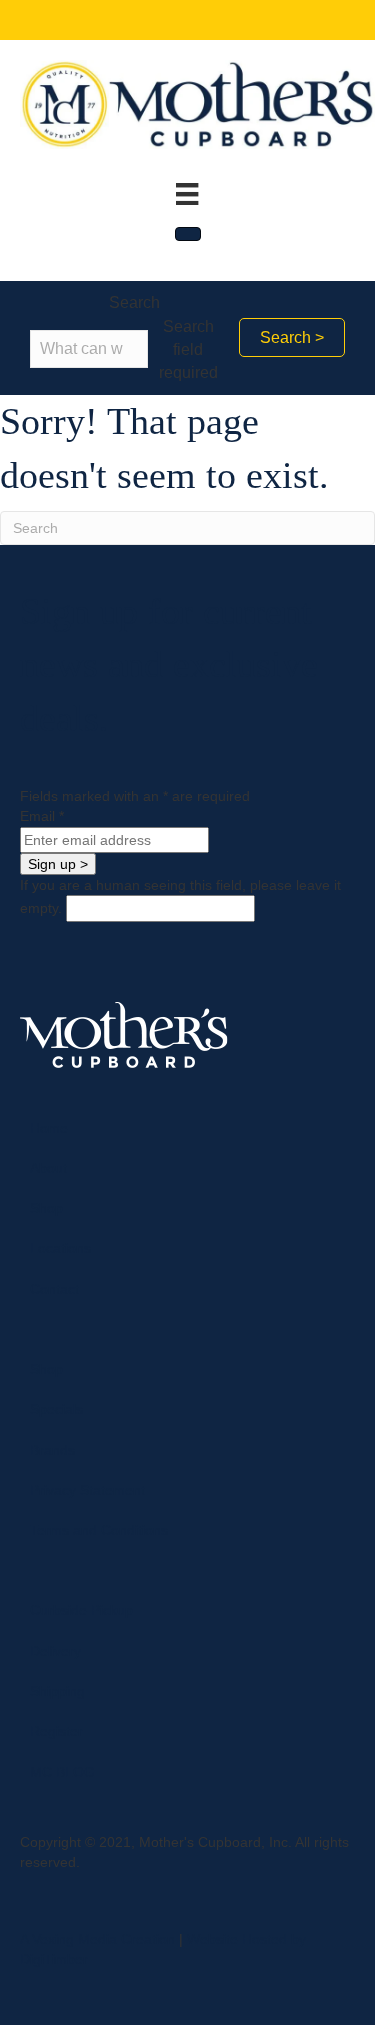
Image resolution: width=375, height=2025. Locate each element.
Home (49, 1128)
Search (134, 302)
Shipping (57, 1691)
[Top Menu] (187, 194)
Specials (56, 1409)
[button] (292, 337)
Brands (52, 1450)
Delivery (55, 1651)
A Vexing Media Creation (97, 1939)
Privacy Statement (87, 1490)
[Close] (188, 234)
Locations (60, 1248)
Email (42, 816)
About (48, 1168)
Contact (54, 1289)
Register (56, 1731)
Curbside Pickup (81, 1610)
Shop (46, 1208)
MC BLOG (62, 1772)
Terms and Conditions (99, 1530)
